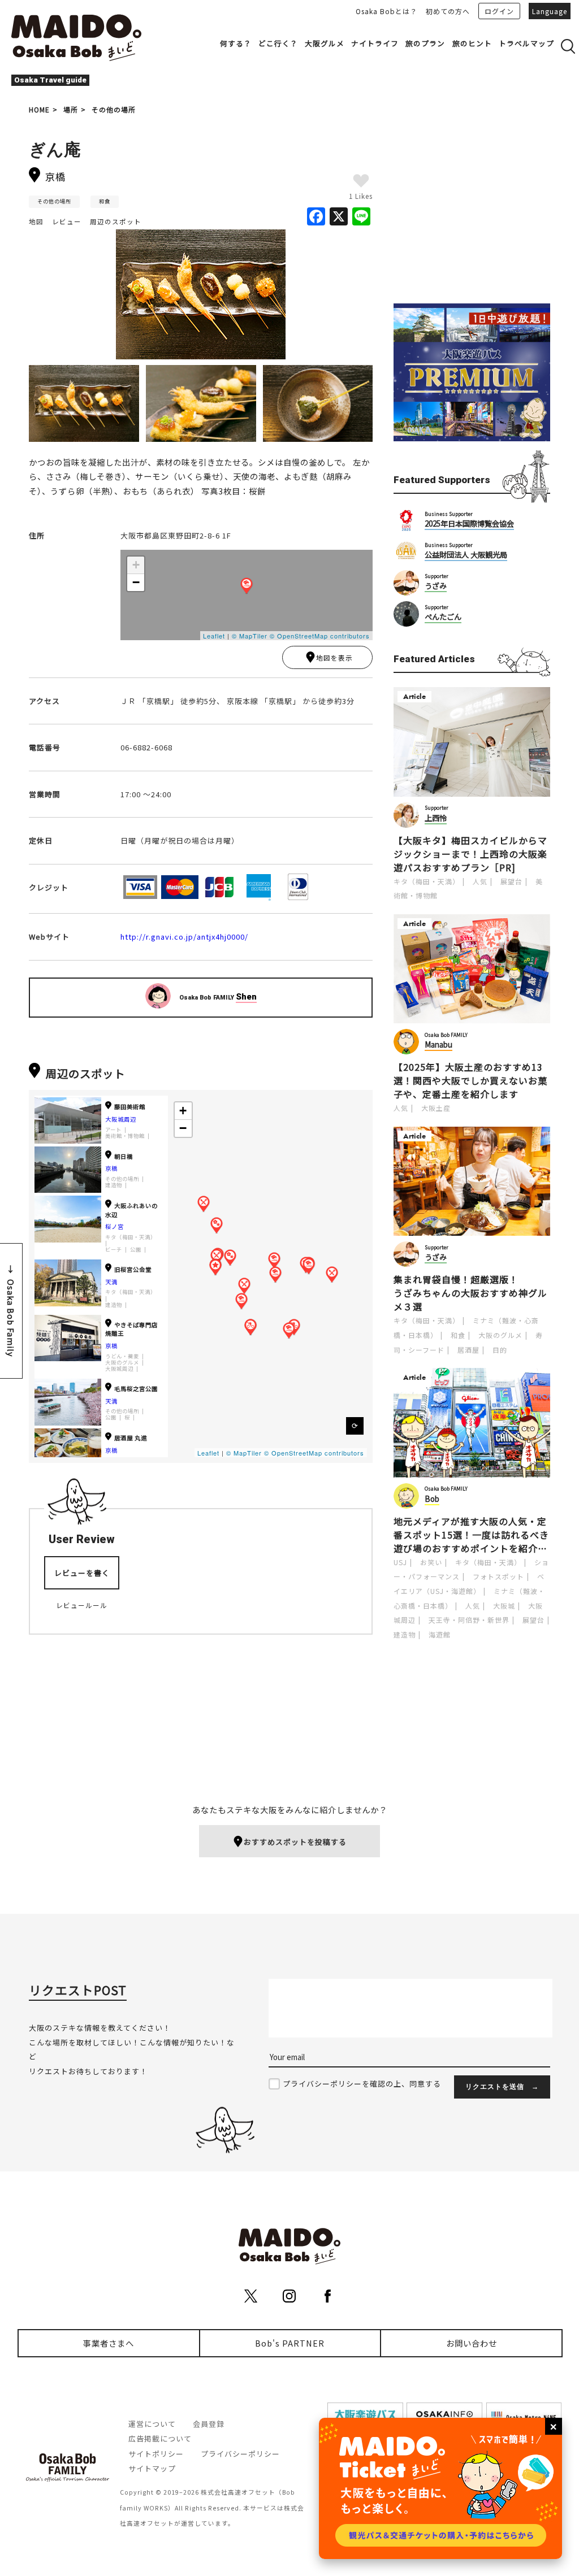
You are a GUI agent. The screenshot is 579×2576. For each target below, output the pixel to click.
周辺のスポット (116, 221)
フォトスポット (498, 1576)
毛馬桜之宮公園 (136, 1389)
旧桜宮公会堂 (133, 1269)
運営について (152, 2424)
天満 (111, 1282)
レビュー (67, 221)
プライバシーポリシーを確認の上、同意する (362, 2084)
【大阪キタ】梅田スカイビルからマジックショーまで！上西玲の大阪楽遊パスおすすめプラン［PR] (470, 854)
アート (113, 1130)
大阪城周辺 (121, 1119)
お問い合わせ (472, 2343)
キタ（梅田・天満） (131, 1237)
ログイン (499, 11)
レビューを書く (82, 1573)
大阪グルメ (325, 43)
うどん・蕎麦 (122, 1356)
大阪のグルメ (122, 1363)
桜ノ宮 (114, 1226)
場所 (71, 109)
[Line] (361, 217)
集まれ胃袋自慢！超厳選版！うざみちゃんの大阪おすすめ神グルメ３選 (470, 1293)
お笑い (431, 1562)
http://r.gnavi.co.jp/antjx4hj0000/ (184, 937)
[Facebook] (316, 217)
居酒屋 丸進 (131, 1438)
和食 (105, 201)
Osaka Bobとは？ (386, 11)
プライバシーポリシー (240, 2454)
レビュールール (82, 1605)
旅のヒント (472, 43)
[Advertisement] (472, 205)
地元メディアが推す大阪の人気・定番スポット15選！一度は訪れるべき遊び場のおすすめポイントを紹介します (471, 1535)
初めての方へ (448, 11)
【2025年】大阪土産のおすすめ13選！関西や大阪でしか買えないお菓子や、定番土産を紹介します (470, 1080)
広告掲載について (160, 2438)
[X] (339, 217)
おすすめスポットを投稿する (295, 1842)
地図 (36, 221)
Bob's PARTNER (290, 2343)
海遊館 (440, 1634)
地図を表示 (334, 658)
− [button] (136, 582)
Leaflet (214, 636)
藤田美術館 (130, 1107)
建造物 (114, 1185)
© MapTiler (250, 636)
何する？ (236, 43)
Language (550, 11)
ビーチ (114, 1250)
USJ (400, 1562)
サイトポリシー (156, 2454)
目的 (500, 1350)
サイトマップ (152, 2468)
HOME (39, 109)
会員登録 (209, 2424)
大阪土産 (436, 1108)
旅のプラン (425, 43)
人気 (480, 881)
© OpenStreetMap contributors (320, 636)
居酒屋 (468, 1350)
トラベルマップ (526, 43)
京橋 (111, 1168)
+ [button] (136, 565)
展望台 (511, 881)
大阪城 (504, 1606)
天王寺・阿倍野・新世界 (469, 1620)
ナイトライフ (375, 43)
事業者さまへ (109, 2343)
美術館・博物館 (125, 1136)
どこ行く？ (278, 43)
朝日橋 (124, 1156)
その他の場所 (114, 109)
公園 (136, 1250)
